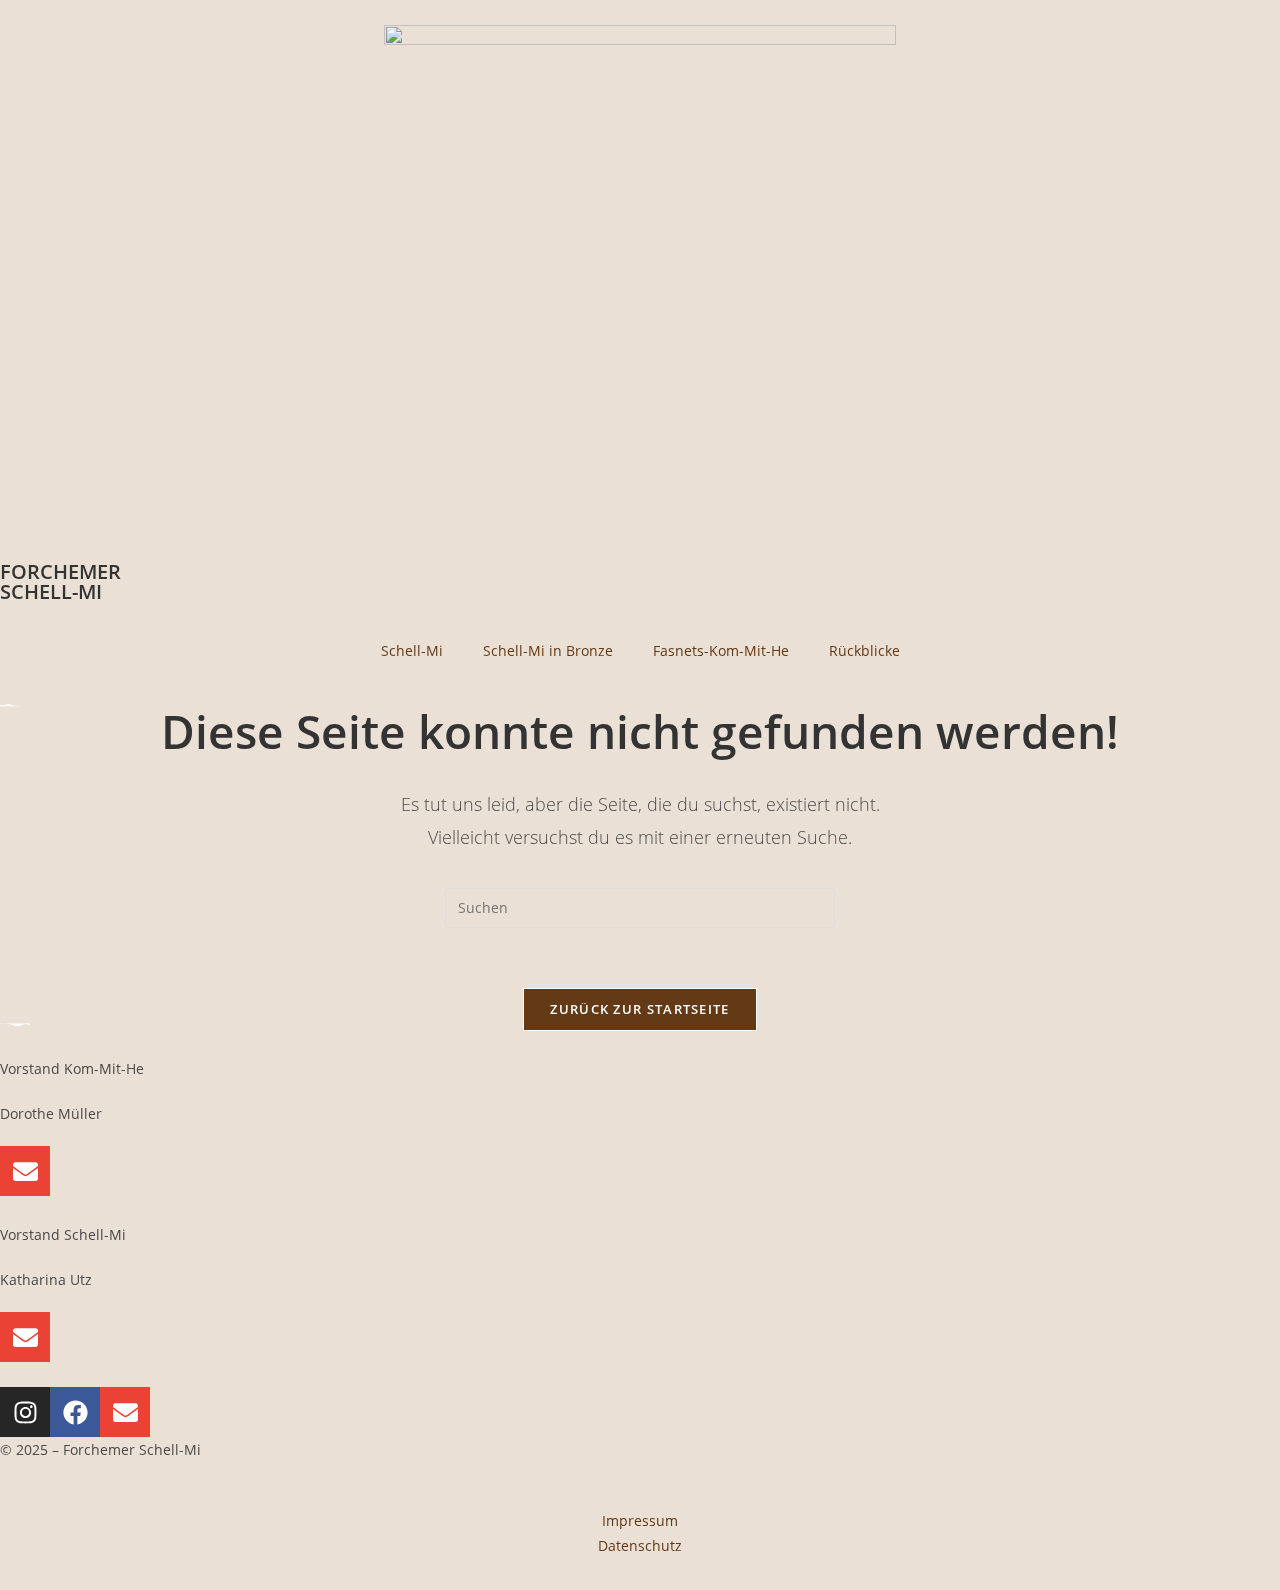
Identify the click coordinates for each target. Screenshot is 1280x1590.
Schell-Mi (412, 650)
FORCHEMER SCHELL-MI (60, 581)
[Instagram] (25, 1412)
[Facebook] (75, 1412)
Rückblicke (864, 650)
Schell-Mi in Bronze (548, 650)
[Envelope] (25, 1171)
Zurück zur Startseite (639, 1009)
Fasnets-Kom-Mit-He (721, 650)
